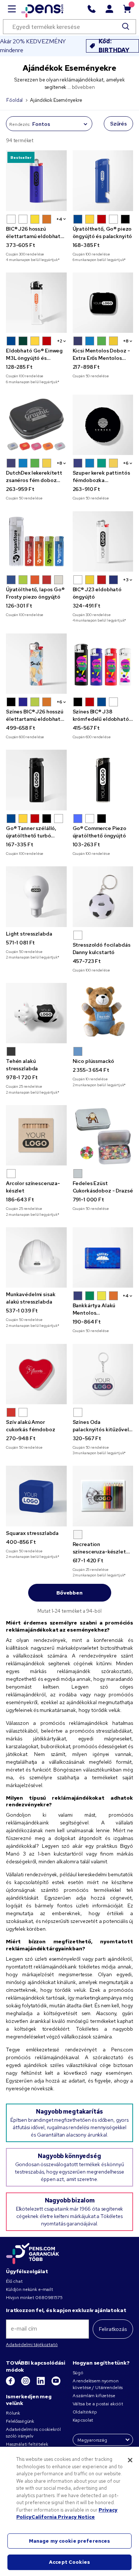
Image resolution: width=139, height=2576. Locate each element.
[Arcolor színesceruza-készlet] (36, 1135)
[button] (11, 219)
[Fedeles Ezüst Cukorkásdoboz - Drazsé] (103, 1135)
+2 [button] (60, 341)
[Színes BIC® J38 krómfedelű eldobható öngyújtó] (103, 664)
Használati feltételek (27, 2444)
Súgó (78, 2373)
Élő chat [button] (14, 2281)
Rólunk (13, 2413)
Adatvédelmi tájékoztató (32, 2345)
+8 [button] (126, 341)
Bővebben (69, 1593)
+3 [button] (126, 580)
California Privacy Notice (63, 2517)
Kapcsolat (83, 2420)
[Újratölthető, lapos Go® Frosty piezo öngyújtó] (36, 542)
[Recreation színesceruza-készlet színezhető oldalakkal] (103, 1496)
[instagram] (26, 2384)
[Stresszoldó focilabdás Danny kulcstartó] (103, 897)
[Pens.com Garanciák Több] (33, 2253)
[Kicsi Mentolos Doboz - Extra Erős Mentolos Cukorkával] (103, 303)
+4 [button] (59, 219)
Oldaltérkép (85, 2412)
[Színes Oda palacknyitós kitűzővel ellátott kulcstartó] (103, 1374)
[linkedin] (41, 2384)
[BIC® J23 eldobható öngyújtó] (103, 542)
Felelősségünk (20, 2421)
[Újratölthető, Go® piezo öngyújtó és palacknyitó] (103, 181)
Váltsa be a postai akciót (98, 2404)
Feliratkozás (113, 2329)
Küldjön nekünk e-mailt (29, 2289)
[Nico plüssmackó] (103, 1013)
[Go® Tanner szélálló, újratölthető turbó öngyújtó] (36, 780)
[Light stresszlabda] (36, 897)
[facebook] (11, 2384)
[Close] (130, 2460)
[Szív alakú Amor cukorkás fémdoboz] (36, 1374)
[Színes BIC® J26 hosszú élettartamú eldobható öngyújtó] (36, 664)
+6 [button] (126, 463)
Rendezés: (20, 124)
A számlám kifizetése (94, 2396)
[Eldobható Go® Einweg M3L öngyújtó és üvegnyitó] (36, 303)
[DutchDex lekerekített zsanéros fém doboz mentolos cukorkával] (36, 425)
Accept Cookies (69, 2562)
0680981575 (49, 2298)
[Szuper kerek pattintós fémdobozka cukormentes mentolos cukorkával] (103, 425)
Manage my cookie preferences (70, 2541)
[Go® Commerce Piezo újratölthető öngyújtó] (103, 780)
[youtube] (56, 2384)
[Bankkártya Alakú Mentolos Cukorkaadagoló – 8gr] (103, 1258)
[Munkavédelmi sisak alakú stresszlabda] (36, 1258)
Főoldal (14, 100)
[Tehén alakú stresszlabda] (36, 1013)
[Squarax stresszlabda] (36, 1496)
